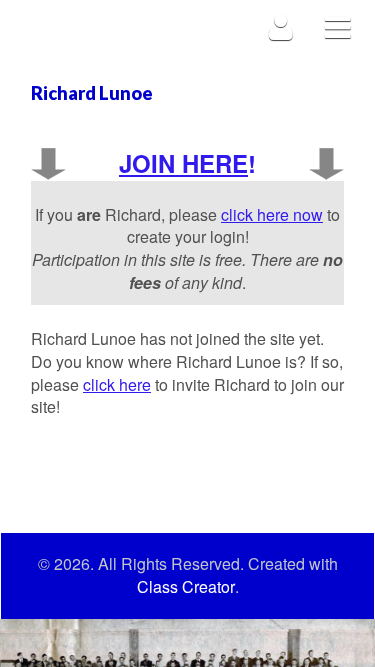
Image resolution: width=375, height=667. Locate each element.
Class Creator (186, 587)
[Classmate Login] (281, 26)
